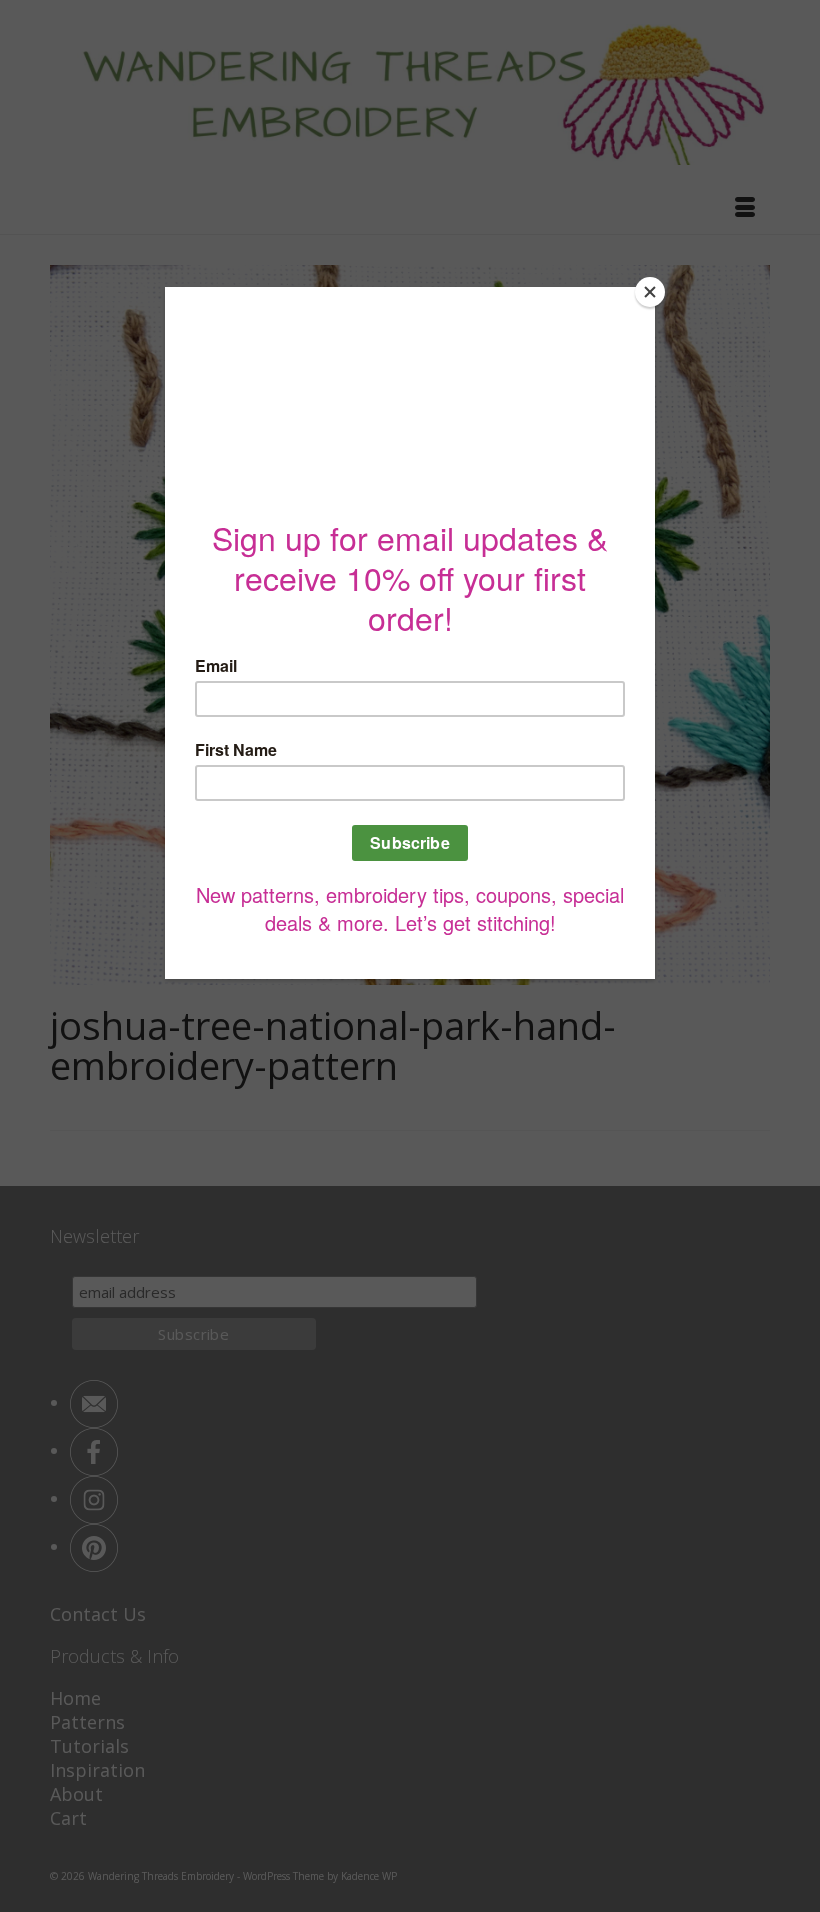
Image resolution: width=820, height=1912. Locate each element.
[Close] (650, 292)
